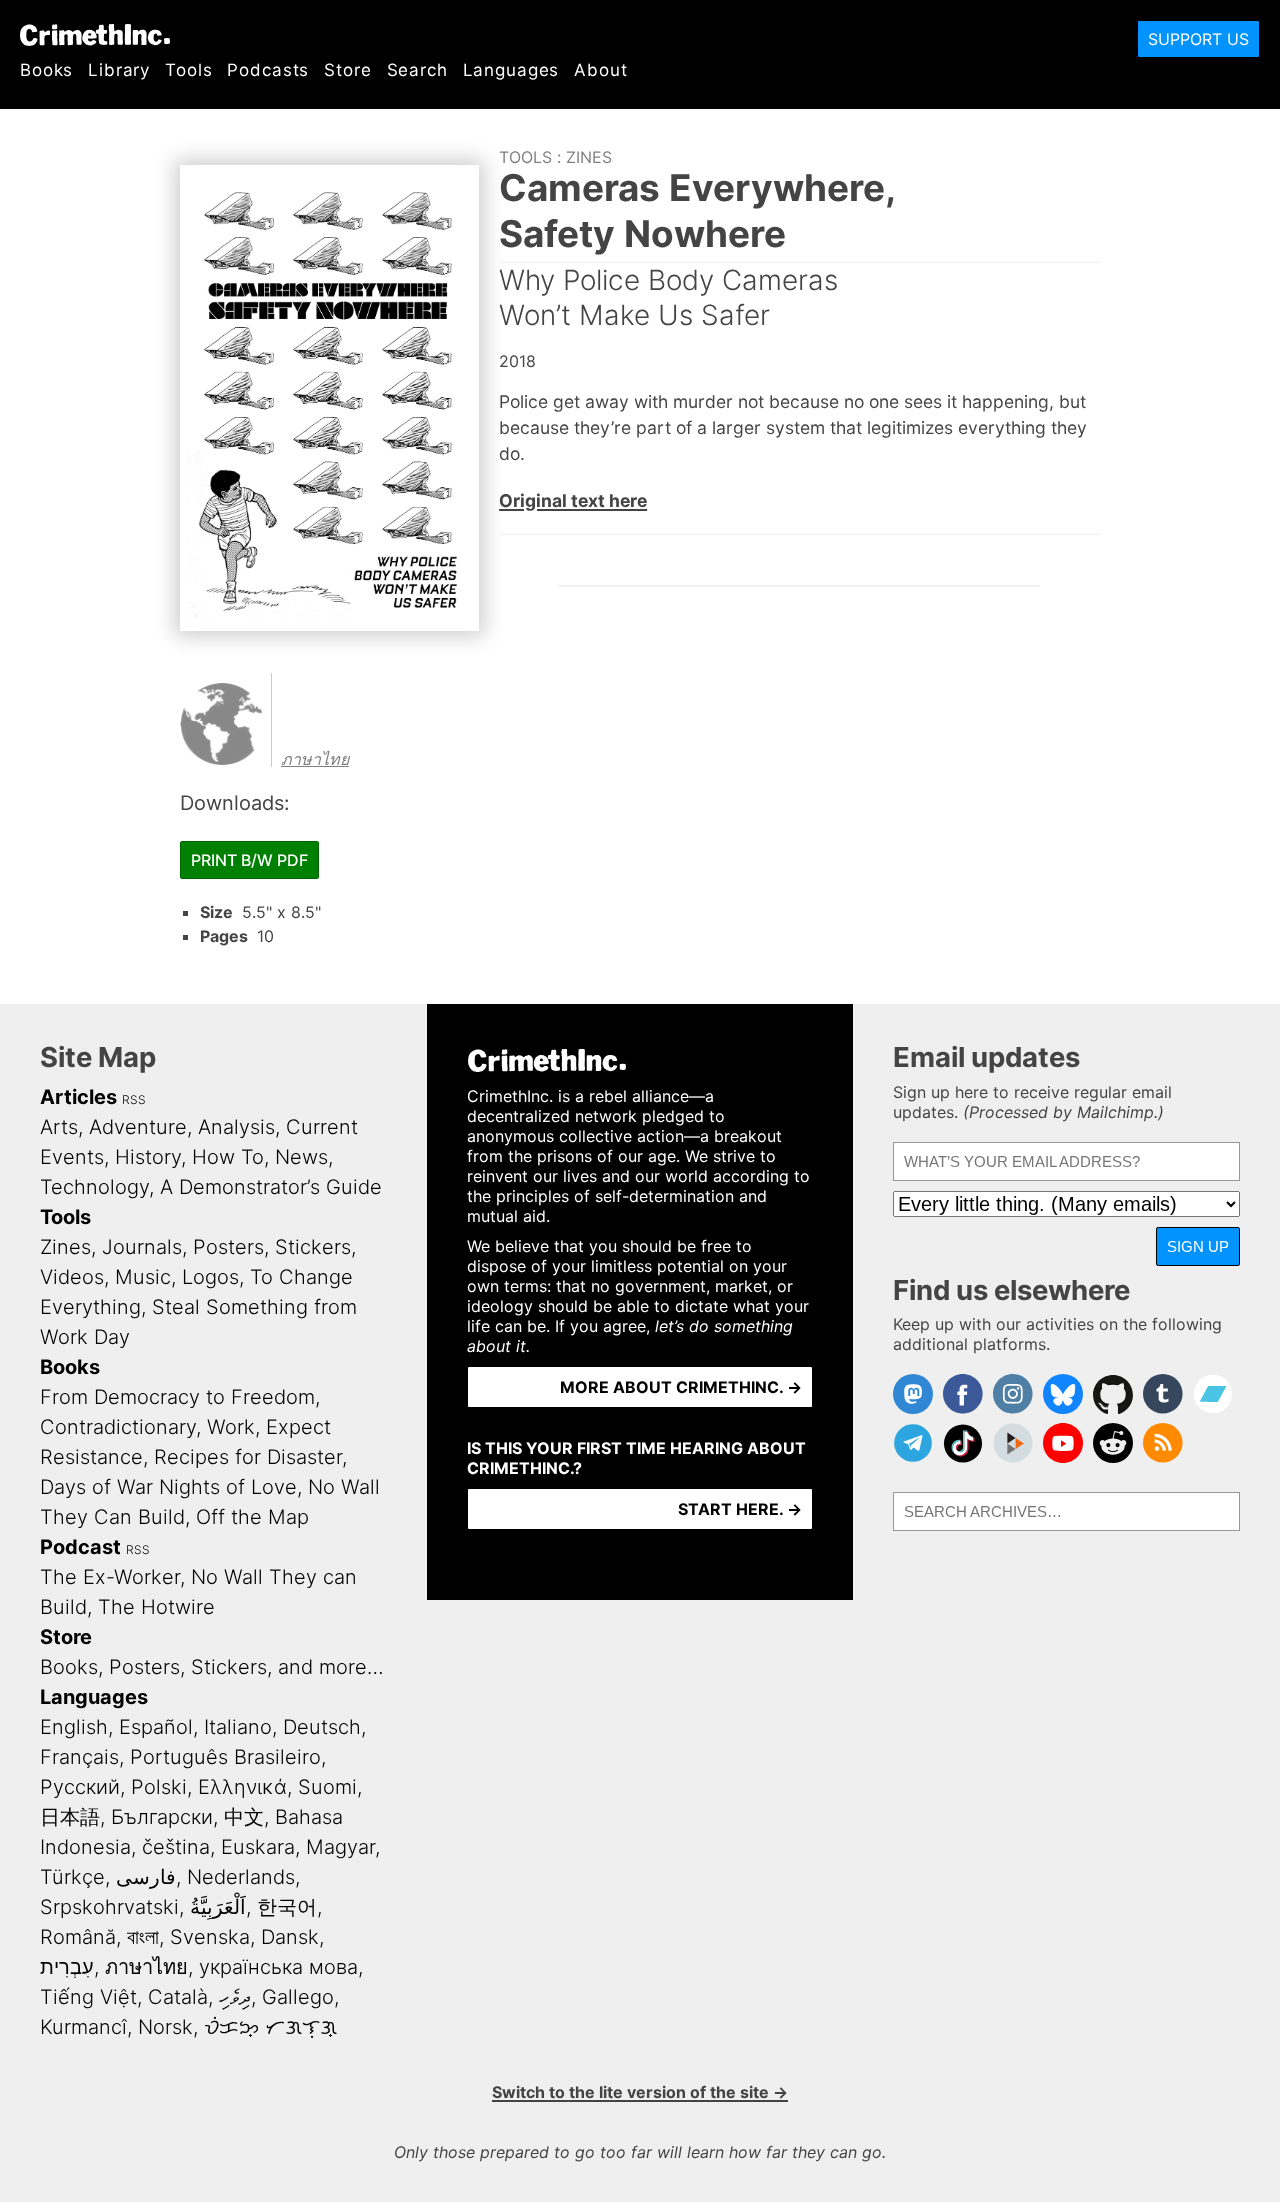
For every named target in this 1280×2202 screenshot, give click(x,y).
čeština (176, 1847)
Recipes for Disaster (248, 1457)
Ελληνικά (242, 1787)
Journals (142, 1247)
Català (178, 1997)
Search (417, 70)
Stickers (313, 1247)
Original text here (573, 500)
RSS (134, 1099)
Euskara (258, 1847)
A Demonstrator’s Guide (271, 1187)
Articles (78, 1097)
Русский (80, 1787)
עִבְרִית (67, 1967)
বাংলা (143, 1937)
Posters (228, 1247)
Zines (589, 157)
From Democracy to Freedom (177, 1397)
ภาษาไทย (315, 759)
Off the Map (252, 1517)
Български (162, 1817)
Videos (72, 1277)
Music (143, 1277)
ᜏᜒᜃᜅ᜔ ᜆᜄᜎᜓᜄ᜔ (270, 2027)
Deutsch (322, 1727)
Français (79, 1757)
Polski (159, 1787)
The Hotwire (156, 1607)
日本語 (70, 1817)
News (301, 1157)
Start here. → (740, 1509)
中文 (244, 1817)
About (600, 70)
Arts (59, 1127)
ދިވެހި (235, 1997)
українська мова (278, 1967)
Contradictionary (118, 1427)
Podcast (80, 1547)
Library (119, 70)
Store (347, 70)
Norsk (165, 2027)
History (148, 1157)
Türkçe (72, 1877)
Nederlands (241, 1877)
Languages (511, 70)
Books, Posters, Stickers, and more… (212, 1667)
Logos (210, 1277)
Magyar (340, 1847)
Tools (188, 70)
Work (231, 1427)
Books (46, 70)
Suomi (327, 1787)
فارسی (146, 1877)
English (74, 1727)
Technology (94, 1187)
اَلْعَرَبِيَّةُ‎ (218, 1907)
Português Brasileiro (225, 1757)
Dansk (290, 1937)
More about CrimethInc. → (681, 1387)
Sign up (1198, 1246)
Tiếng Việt (88, 1997)
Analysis (236, 1127)
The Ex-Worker (110, 1577)
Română (78, 1937)
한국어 (287, 1907)
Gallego (298, 1997)
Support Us (1198, 39)
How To (228, 1157)
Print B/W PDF (249, 860)
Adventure (138, 1127)
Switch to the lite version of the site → (640, 2092)
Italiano (238, 1727)
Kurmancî (83, 2027)
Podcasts (268, 70)
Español (156, 1727)
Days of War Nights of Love (168, 1487)
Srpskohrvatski (109, 1907)
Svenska (210, 1937)
